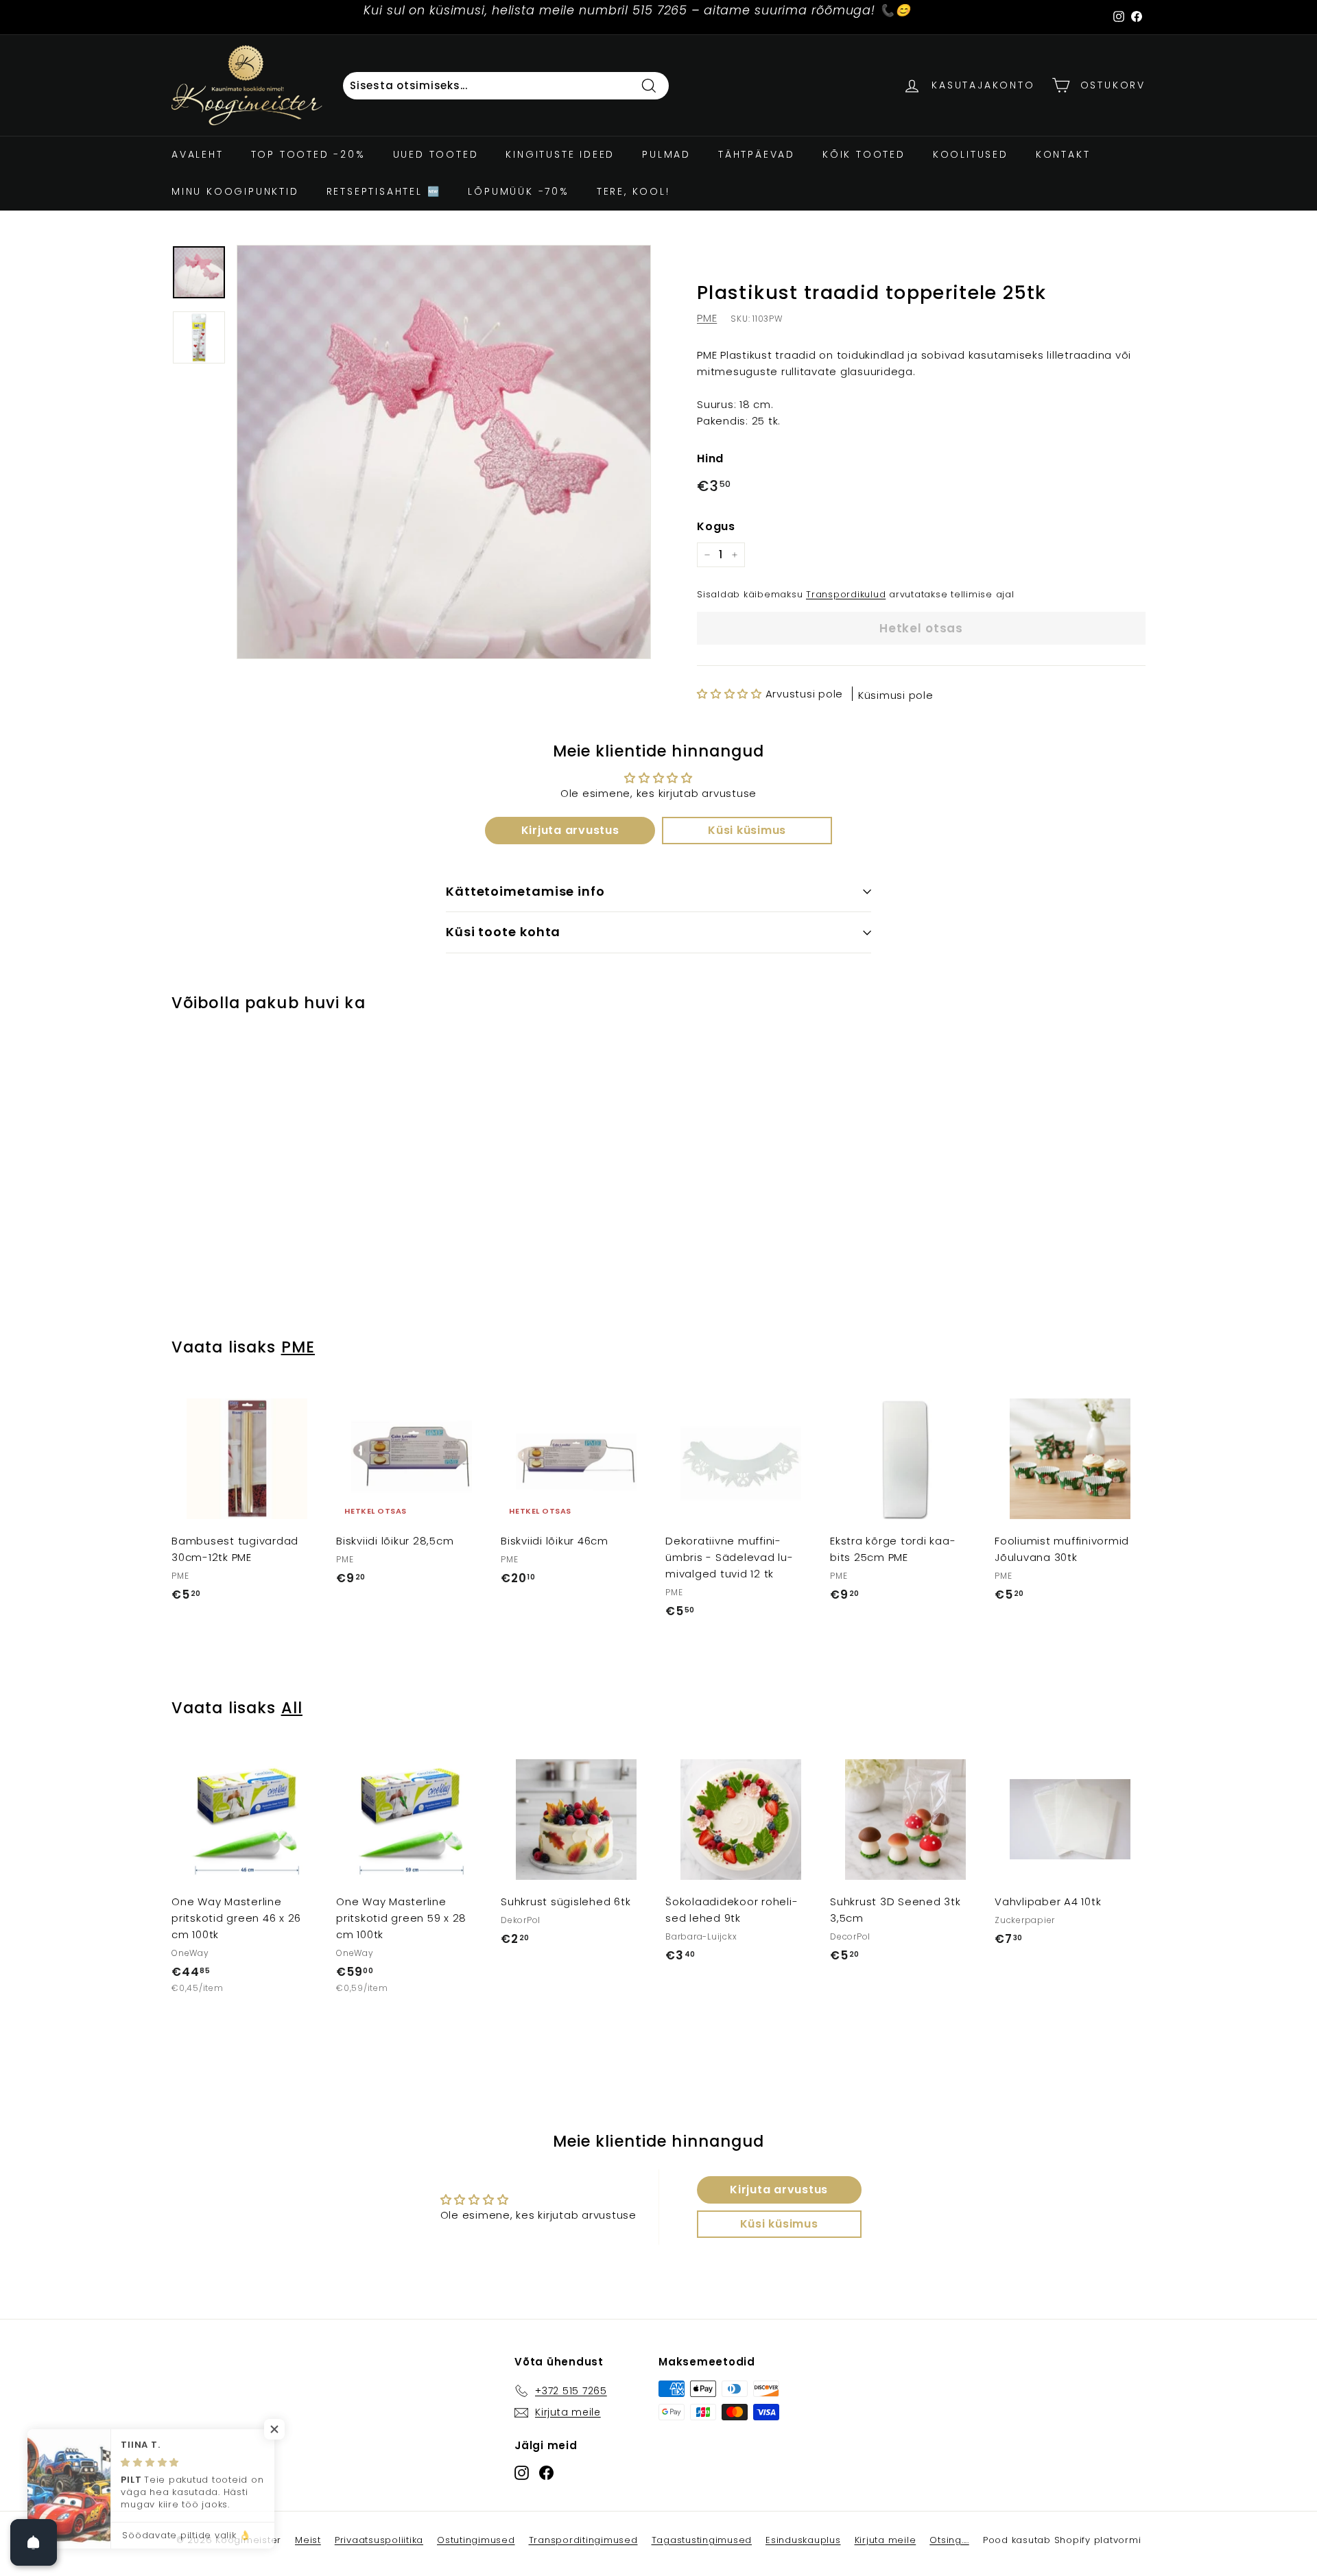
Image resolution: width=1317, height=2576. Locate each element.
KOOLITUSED (971, 154)
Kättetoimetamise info (525, 891)
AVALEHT (198, 154)
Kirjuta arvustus (570, 830)
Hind (710, 458)
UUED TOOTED (436, 154)
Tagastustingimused (702, 2540)
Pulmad (666, 154)
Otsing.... (949, 2540)
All (292, 1708)
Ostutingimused (476, 2540)
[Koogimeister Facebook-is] (546, 2472)
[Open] (34, 2542)
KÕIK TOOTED (864, 154)
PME (707, 318)
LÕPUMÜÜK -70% (518, 191)
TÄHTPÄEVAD (757, 154)
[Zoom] (444, 452)
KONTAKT (1063, 154)
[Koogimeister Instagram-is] (522, 2472)
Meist (308, 2540)
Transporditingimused (583, 2540)
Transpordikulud (846, 594)
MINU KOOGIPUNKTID (235, 191)
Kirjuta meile (886, 2540)
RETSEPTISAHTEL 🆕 (384, 191)
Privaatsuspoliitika (379, 2540)
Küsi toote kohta (503, 932)
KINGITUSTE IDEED (560, 154)
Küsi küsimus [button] (747, 830)
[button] (729, 694)
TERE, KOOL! (633, 191)
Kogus (716, 526)
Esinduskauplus (803, 2540)
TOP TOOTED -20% (308, 154)
